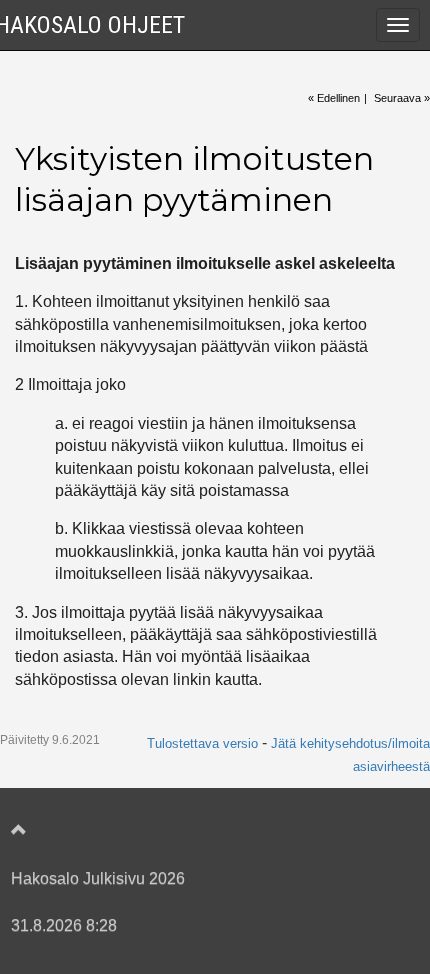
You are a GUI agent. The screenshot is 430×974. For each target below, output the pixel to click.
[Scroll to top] (195, 831)
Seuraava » (402, 98)
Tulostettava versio (202, 743)
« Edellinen (334, 98)
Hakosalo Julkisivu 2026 (98, 878)
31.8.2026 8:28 (64, 925)
